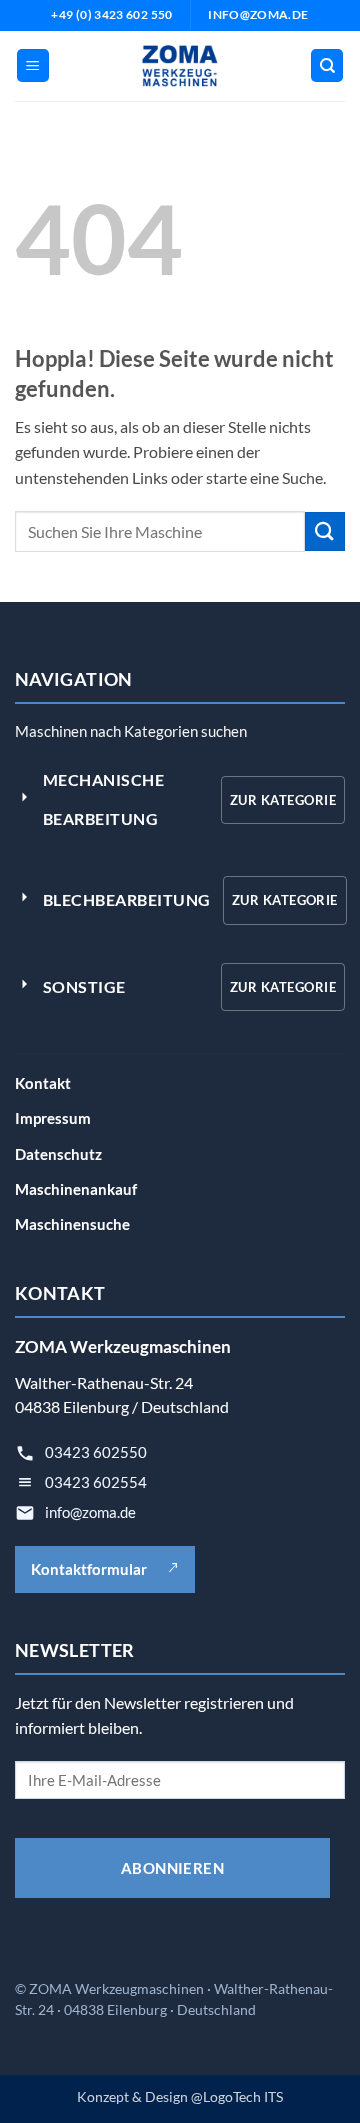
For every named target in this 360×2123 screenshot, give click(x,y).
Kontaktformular (89, 1569)
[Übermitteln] (325, 531)
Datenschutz (58, 1154)
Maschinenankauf (76, 1189)
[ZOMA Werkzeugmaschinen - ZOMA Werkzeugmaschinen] (180, 66)
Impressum (53, 1118)
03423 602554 (96, 1482)
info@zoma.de (90, 1512)
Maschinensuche (72, 1224)
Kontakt (43, 1083)
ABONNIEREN (173, 1868)
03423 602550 (96, 1452)
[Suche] (327, 65)
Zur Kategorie (283, 800)
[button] (33, 65)
